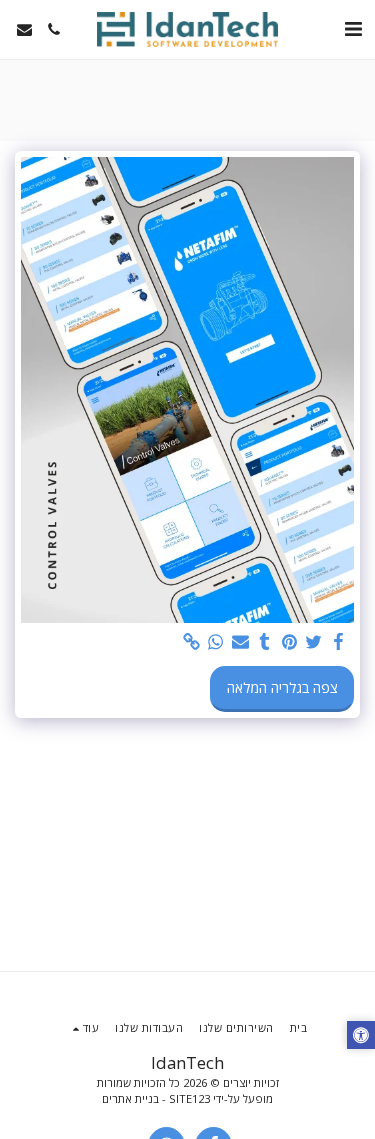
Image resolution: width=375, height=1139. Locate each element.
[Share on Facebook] (339, 642)
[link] (192, 642)
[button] (353, 28)
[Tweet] (314, 642)
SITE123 (189, 1098)
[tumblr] (265, 642)
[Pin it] (290, 642)
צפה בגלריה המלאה (282, 687)
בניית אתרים (130, 1098)
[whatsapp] (216, 642)
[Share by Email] (241, 642)
